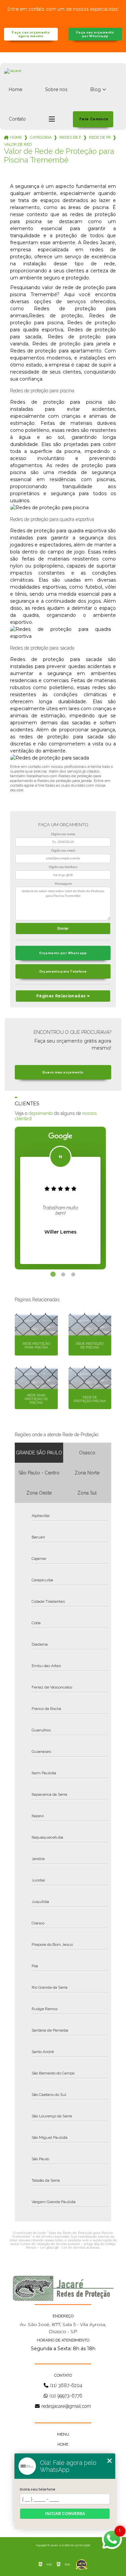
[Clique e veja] (63, 2288)
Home (15, 89)
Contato (17, 119)
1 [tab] (53, 1274)
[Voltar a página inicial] (63, 78)
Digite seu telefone (63, 867)
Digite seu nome (63, 834)
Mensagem (63, 884)
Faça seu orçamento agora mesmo (31, 34)
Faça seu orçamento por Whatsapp (95, 34)
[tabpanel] (60, 1198)
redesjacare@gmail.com (66, 2406)
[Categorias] (52, 119)
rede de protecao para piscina (100, 137)
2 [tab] (63, 1274)
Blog (96, 89)
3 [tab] (73, 1274)
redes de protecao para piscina (70, 137)
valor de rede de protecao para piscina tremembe (18, 144)
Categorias (41, 137)
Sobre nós (56, 89)
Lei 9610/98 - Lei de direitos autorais (70, 2248)
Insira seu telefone (38, 2489)
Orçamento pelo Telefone (63, 971)
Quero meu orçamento (63, 1072)
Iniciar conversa (65, 2514)
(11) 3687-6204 (66, 2385)
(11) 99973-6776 (66, 2396)
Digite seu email (63, 851)
